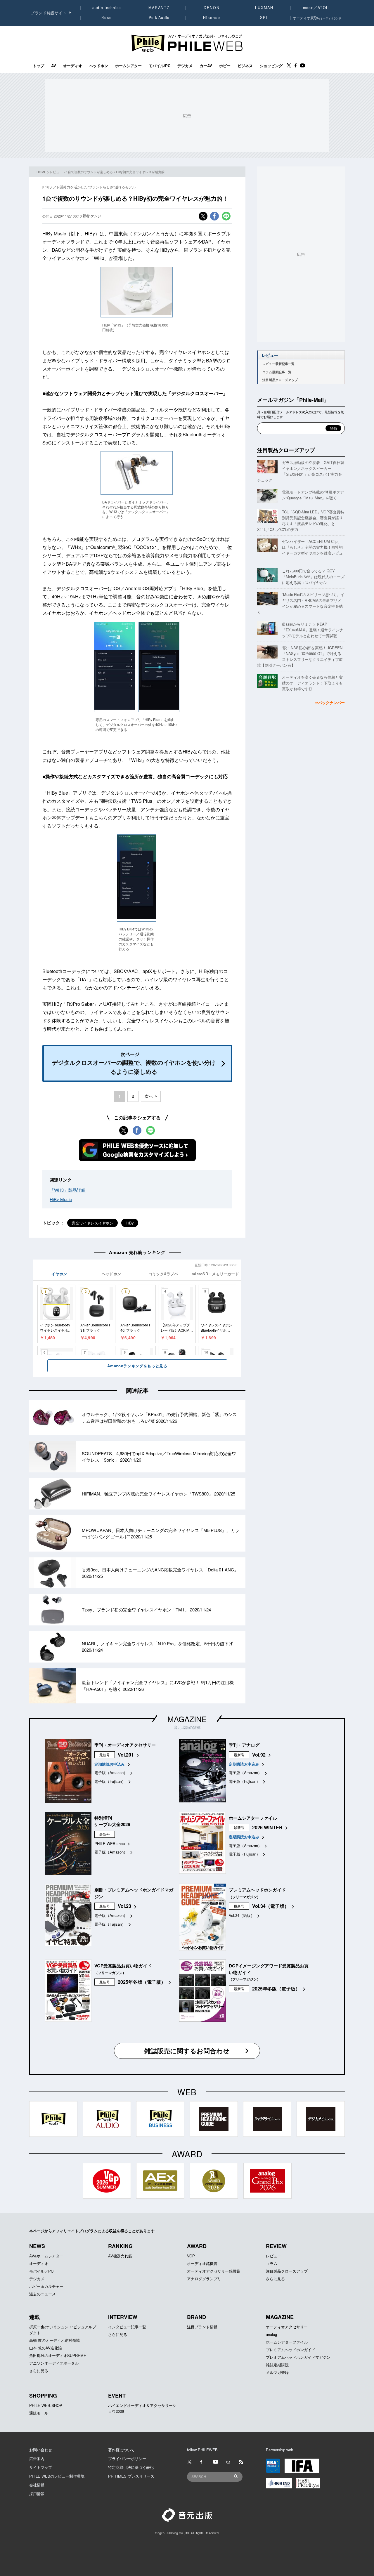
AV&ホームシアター (46, 2256)
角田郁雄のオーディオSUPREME (58, 2355)
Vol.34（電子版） (271, 1906)
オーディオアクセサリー (287, 2327)
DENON (212, 8)
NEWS (37, 2246)
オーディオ (73, 66)
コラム (272, 2263)
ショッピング (271, 66)
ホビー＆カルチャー (46, 2286)
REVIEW (276, 2246)
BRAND (196, 2317)
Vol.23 (124, 1906)
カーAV (206, 66)
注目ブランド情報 (202, 2327)
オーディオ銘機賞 (202, 2263)
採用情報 (37, 2494)
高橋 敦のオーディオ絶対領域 (54, 2340)
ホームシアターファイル (287, 2342)
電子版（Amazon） (111, 1772)
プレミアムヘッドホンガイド (291, 2350)
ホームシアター (128, 66)
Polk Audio (159, 18)
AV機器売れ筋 (120, 2256)
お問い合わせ (41, 2450)
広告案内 (37, 2458)
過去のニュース (43, 2294)
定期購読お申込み (110, 1764)
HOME (41, 172)
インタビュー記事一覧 (127, 2327)
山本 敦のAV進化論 (46, 2348)
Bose (107, 18)
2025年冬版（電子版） (142, 1982)
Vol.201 (126, 1755)
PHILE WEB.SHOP (46, 2405)
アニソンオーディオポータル (54, 2363)
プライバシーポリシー (127, 2458)
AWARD (197, 2246)
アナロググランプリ (204, 2279)
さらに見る (275, 2279)
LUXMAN (264, 8)
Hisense (212, 18)
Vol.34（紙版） (242, 1915)
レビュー (56, 172)
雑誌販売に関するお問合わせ (187, 2051)
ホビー (225, 66)
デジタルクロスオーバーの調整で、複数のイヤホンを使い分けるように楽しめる (134, 1063)
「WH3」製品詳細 (68, 1190)
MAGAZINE (187, 1719)
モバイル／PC (41, 2271)
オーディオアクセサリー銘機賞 (214, 2271)
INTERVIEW (123, 2317)
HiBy (130, 1223)
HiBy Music (61, 1199)
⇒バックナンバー (330, 702)
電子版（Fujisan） (110, 1781)
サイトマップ (41, 2467)
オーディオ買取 (317, 18)
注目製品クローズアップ (280, 380)
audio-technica (107, 8)
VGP (191, 2256)
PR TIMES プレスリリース (131, 2476)
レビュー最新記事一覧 (278, 364)
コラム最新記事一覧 (277, 372)
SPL (264, 18)
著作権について (121, 2450)
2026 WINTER (267, 1827)
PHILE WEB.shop (110, 1843)
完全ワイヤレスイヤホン (92, 1223)
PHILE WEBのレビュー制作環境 (57, 2476)
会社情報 (37, 2485)
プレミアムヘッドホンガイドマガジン (298, 2357)
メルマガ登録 (277, 2372)
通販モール (39, 2413)
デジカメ (185, 66)
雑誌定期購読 (277, 2365)
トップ (38, 66)
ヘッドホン (99, 66)
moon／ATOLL (317, 8)
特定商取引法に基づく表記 (131, 2467)
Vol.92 (259, 1755)
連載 (34, 2317)
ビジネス (245, 66)
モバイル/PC (160, 66)
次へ (149, 1096)
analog (271, 2334)
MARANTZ (159, 8)
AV (54, 66)
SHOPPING (43, 2396)
